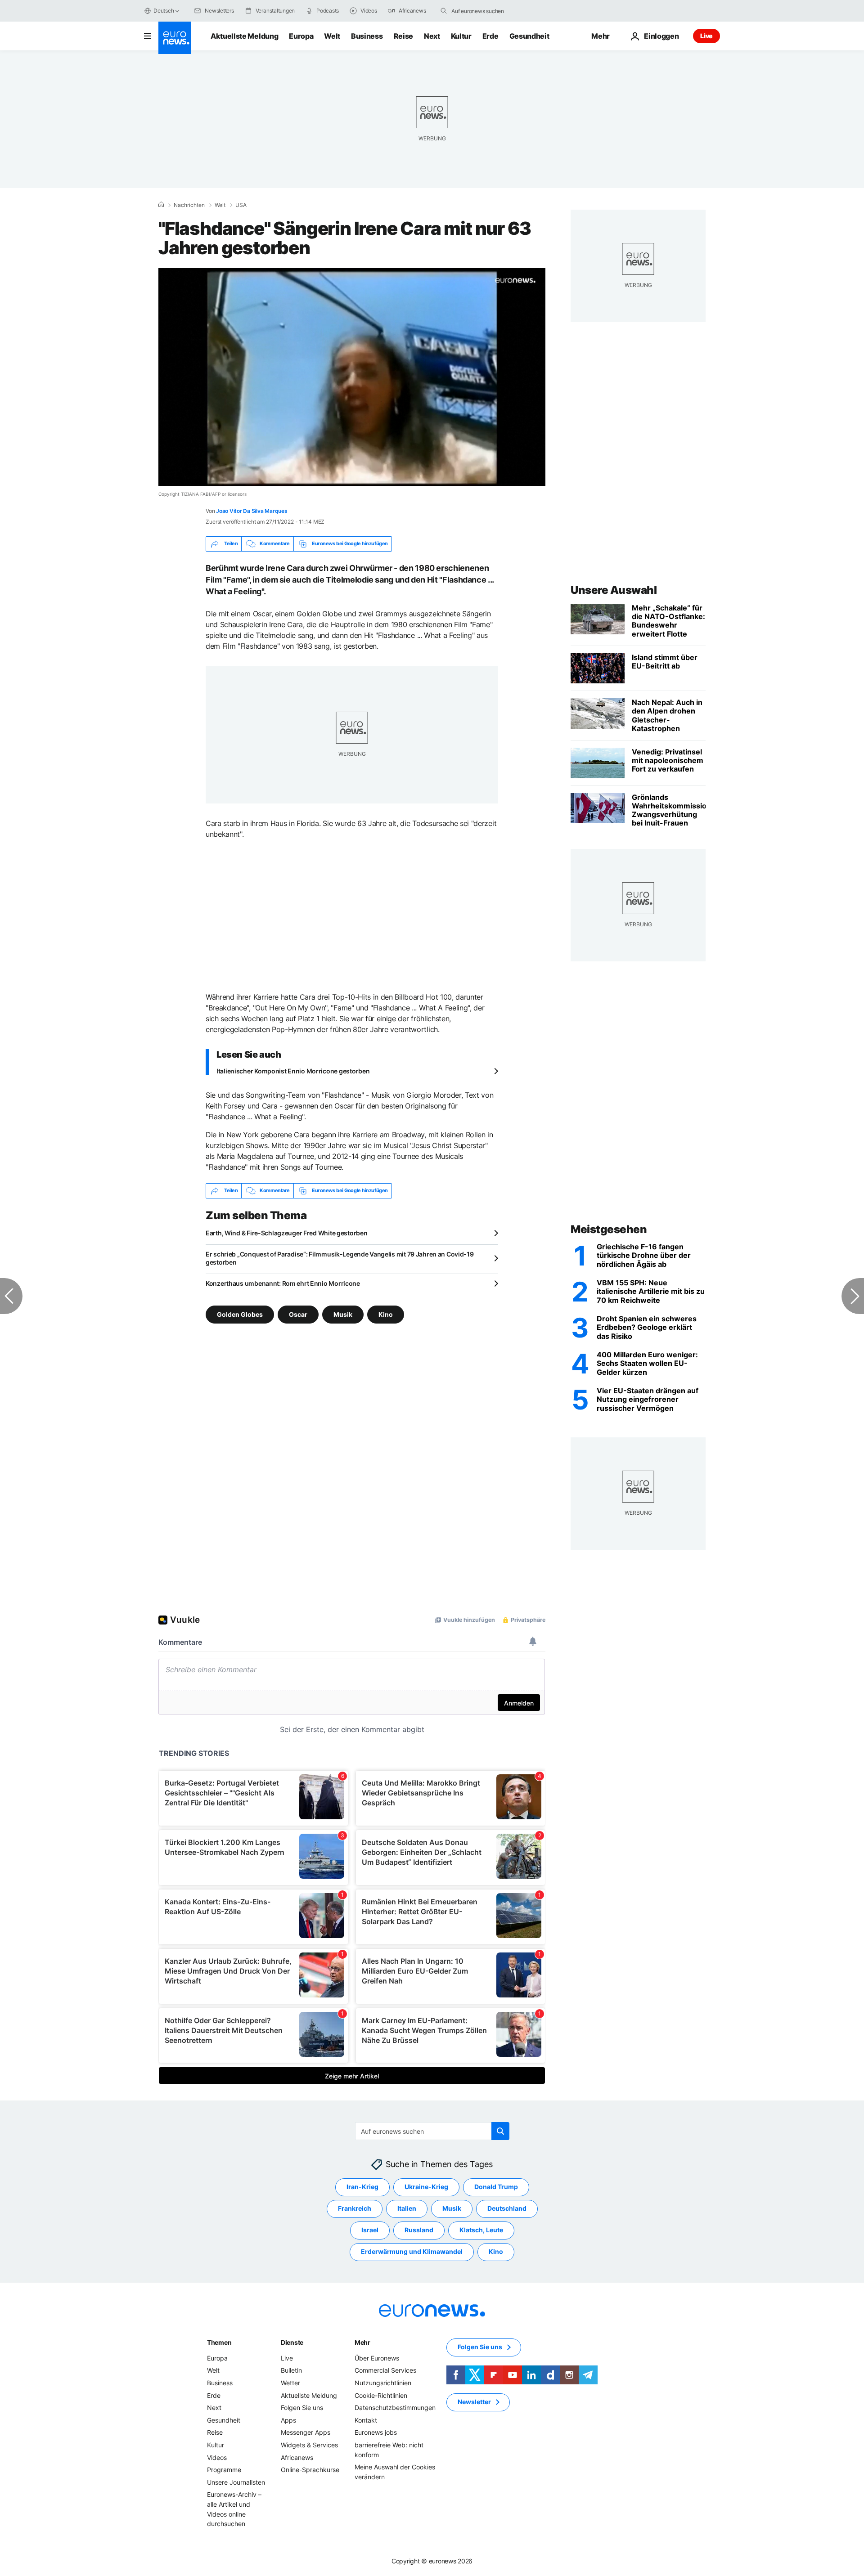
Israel (370, 2230)
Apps (288, 2420)
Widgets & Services (309, 2445)
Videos (217, 2457)
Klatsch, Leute (481, 2230)
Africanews (297, 2457)
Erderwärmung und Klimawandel (412, 2251)
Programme (224, 2470)
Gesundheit (529, 36)
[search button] (444, 11)
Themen (219, 2342)
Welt (332, 36)
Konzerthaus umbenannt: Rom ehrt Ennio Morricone (283, 1283)
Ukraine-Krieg (426, 2187)
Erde (490, 36)
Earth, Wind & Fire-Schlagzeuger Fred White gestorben (286, 1233)
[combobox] (489, 11)
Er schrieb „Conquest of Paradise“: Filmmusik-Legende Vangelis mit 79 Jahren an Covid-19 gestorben (340, 1258)
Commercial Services (385, 2370)
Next (432, 36)
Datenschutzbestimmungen (395, 2408)
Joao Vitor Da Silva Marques (252, 511)
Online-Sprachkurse (310, 2470)
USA (241, 205)
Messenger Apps (306, 2432)
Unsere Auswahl (614, 590)
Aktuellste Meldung (244, 36)
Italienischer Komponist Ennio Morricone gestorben (293, 1071)
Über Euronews (377, 2358)
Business (367, 36)
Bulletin (291, 2370)
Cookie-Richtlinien (381, 2395)
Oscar (298, 1314)
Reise (403, 36)
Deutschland (507, 2208)
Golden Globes (240, 1314)
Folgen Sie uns (302, 2408)
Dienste (292, 2342)
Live (706, 36)
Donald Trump (496, 2187)
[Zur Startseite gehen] (175, 38)
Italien (407, 2208)
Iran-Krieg (362, 2187)
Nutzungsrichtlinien (383, 2383)
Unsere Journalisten (236, 2482)
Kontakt (366, 2420)
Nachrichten (189, 205)
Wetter (290, 2383)
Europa (301, 36)
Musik (343, 1314)
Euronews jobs (376, 2432)
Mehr (362, 2342)
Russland (419, 2230)
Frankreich (355, 2208)
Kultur (461, 36)
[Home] (161, 205)
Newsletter (474, 2402)
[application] (352, 377)
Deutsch (164, 11)
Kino (386, 1314)
